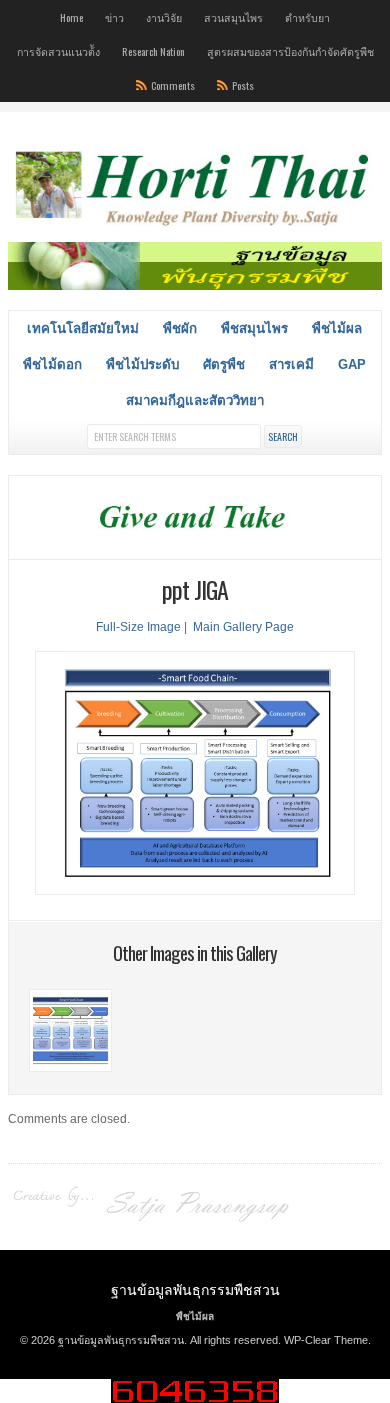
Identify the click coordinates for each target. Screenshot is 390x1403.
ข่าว (114, 17)
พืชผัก (180, 328)
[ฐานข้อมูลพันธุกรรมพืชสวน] (195, 228)
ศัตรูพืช (224, 364)
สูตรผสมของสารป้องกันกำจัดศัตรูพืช (290, 51)
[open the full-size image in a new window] (195, 891)
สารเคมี (291, 364)
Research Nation (153, 51)
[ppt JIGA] (70, 1068)
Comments (173, 85)
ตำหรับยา (307, 17)
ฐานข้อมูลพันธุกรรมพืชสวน (195, 1288)
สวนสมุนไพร (233, 17)
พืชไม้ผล (337, 328)
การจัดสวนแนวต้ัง (58, 51)
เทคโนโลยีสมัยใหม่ (83, 328)
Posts (243, 85)
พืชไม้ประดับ (142, 364)
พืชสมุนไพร (254, 328)
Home (71, 17)
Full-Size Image (138, 627)
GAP (352, 364)
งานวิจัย (164, 17)
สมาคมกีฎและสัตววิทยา (195, 400)
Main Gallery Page (243, 627)
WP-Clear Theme (326, 1340)
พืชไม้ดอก (52, 364)
